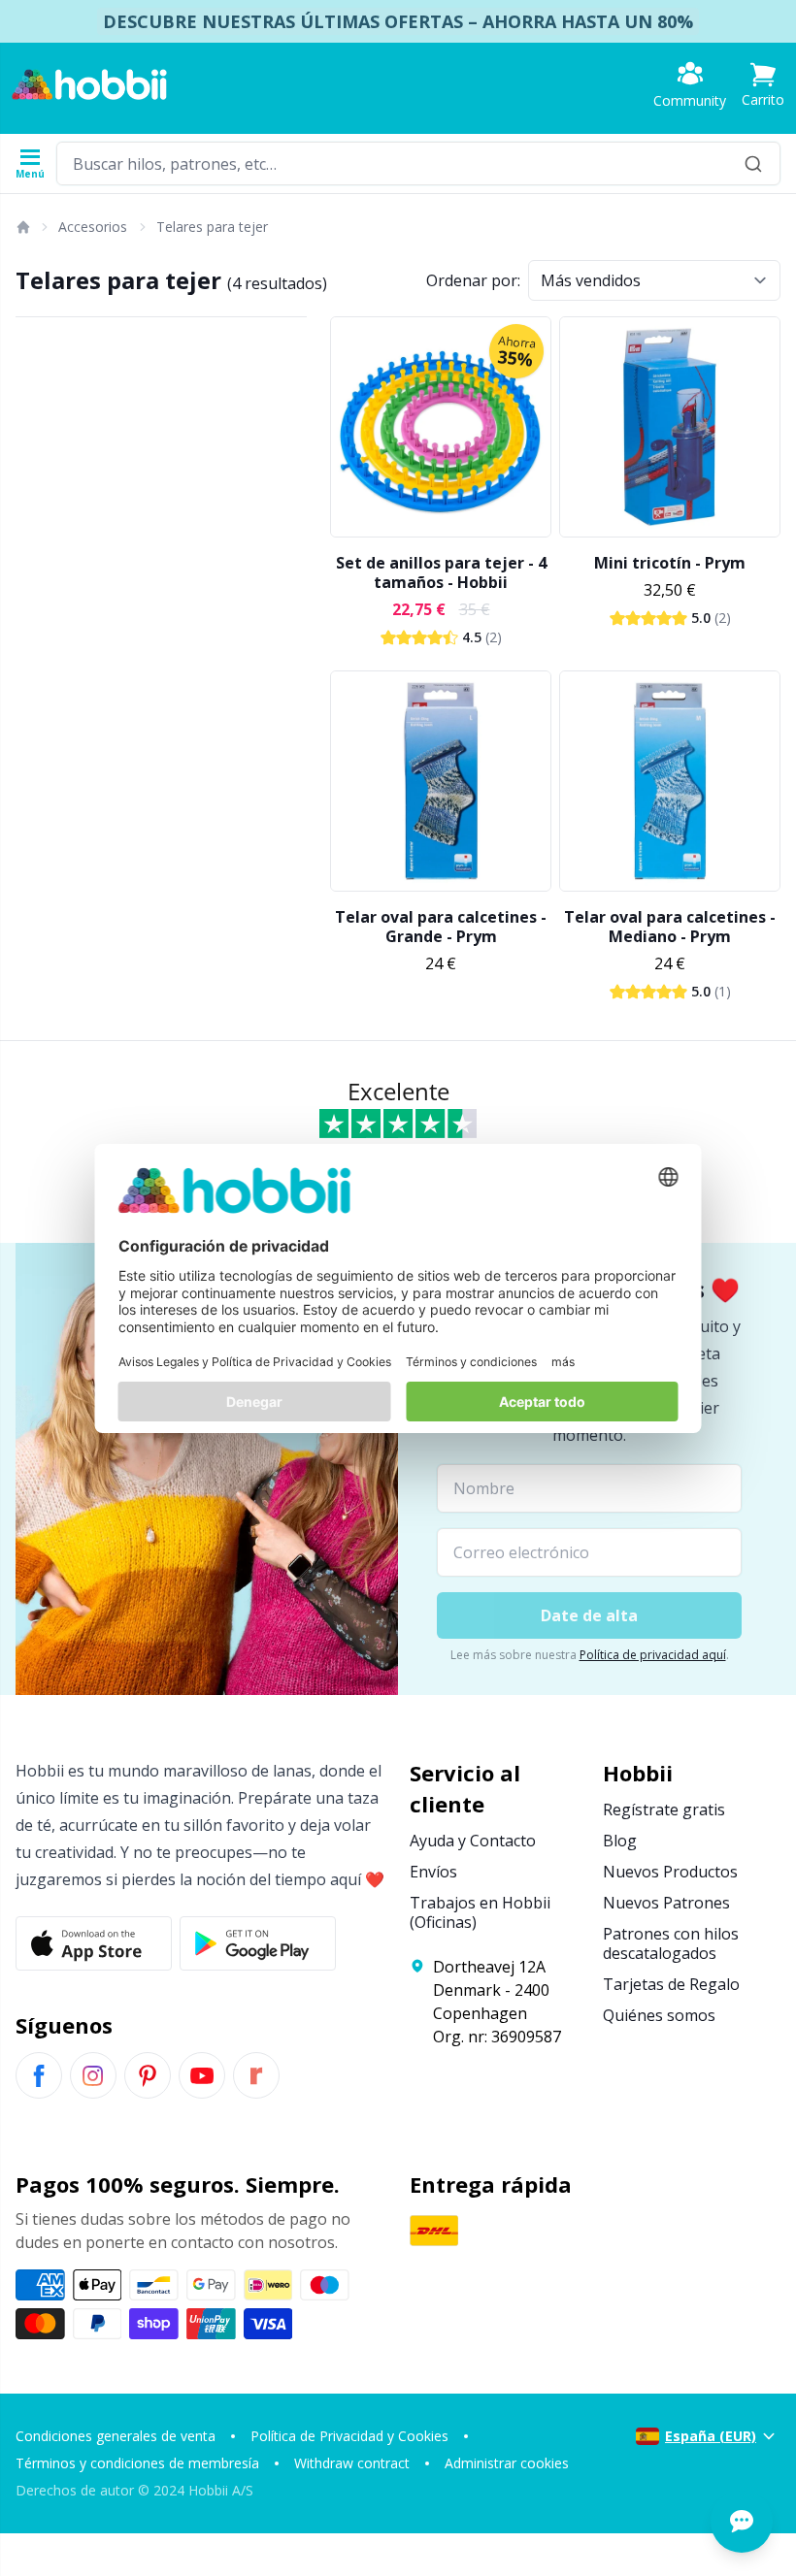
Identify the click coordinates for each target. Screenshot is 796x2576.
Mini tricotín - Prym (670, 563)
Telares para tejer (212, 227)
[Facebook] (39, 2075)
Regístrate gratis (664, 1810)
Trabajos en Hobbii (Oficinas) (480, 1912)
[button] (763, 85)
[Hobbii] (89, 84)
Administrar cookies (507, 2463)
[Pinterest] (148, 2075)
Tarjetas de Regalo (671, 1984)
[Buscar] (753, 163)
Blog (620, 1841)
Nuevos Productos (670, 1872)
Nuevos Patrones (666, 1903)
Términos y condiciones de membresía (137, 2463)
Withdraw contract (352, 2463)
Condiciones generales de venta (116, 2436)
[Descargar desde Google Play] (258, 1943)
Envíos (433, 1872)
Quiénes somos (659, 2015)
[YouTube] (202, 2075)
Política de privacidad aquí (653, 1655)
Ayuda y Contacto (473, 1841)
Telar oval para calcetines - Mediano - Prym (670, 927)
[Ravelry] (256, 2075)
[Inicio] (22, 227)
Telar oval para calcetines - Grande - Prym (441, 927)
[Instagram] (93, 2075)
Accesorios (93, 227)
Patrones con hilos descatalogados (671, 1943)
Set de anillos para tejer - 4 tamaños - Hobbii (441, 572)
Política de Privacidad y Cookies (349, 2436)
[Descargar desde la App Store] (94, 1943)
